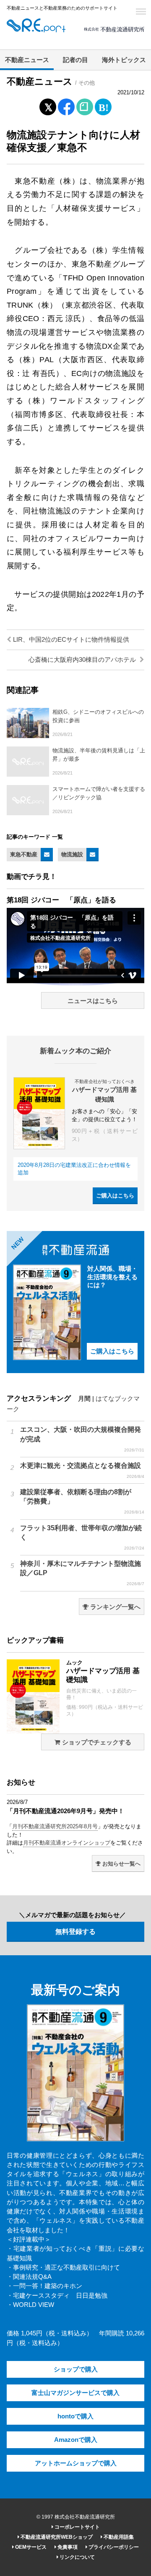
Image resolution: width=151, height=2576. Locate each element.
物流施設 (72, 854)
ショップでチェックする (96, 1742)
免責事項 (67, 2547)
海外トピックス (124, 60)
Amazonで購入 (76, 2440)
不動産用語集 (118, 2537)
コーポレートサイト (77, 2527)
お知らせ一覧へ (121, 1864)
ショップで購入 (76, 2369)
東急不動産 (24, 854)
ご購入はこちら (115, 1196)
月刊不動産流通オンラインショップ (67, 1843)
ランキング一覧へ (115, 1607)
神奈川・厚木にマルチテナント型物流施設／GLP (82, 1573)
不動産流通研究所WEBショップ (56, 2537)
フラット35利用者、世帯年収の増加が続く (82, 1537)
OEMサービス (30, 2547)
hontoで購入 (75, 2416)
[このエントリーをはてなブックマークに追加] (103, 105)
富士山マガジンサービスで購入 (75, 2393)
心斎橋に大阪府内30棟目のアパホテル (83, 660)
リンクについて (77, 2557)
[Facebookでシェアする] (66, 108)
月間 (84, 1399)
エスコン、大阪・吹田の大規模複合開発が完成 (82, 1439)
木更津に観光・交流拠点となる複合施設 (82, 1470)
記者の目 (75, 60)
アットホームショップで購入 (76, 2463)
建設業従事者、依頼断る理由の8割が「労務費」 (82, 1501)
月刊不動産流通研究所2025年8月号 (55, 1826)
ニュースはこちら (93, 1001)
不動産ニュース (27, 60)
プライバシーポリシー (113, 2547)
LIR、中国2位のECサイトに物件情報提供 (70, 640)
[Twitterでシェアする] (48, 105)
